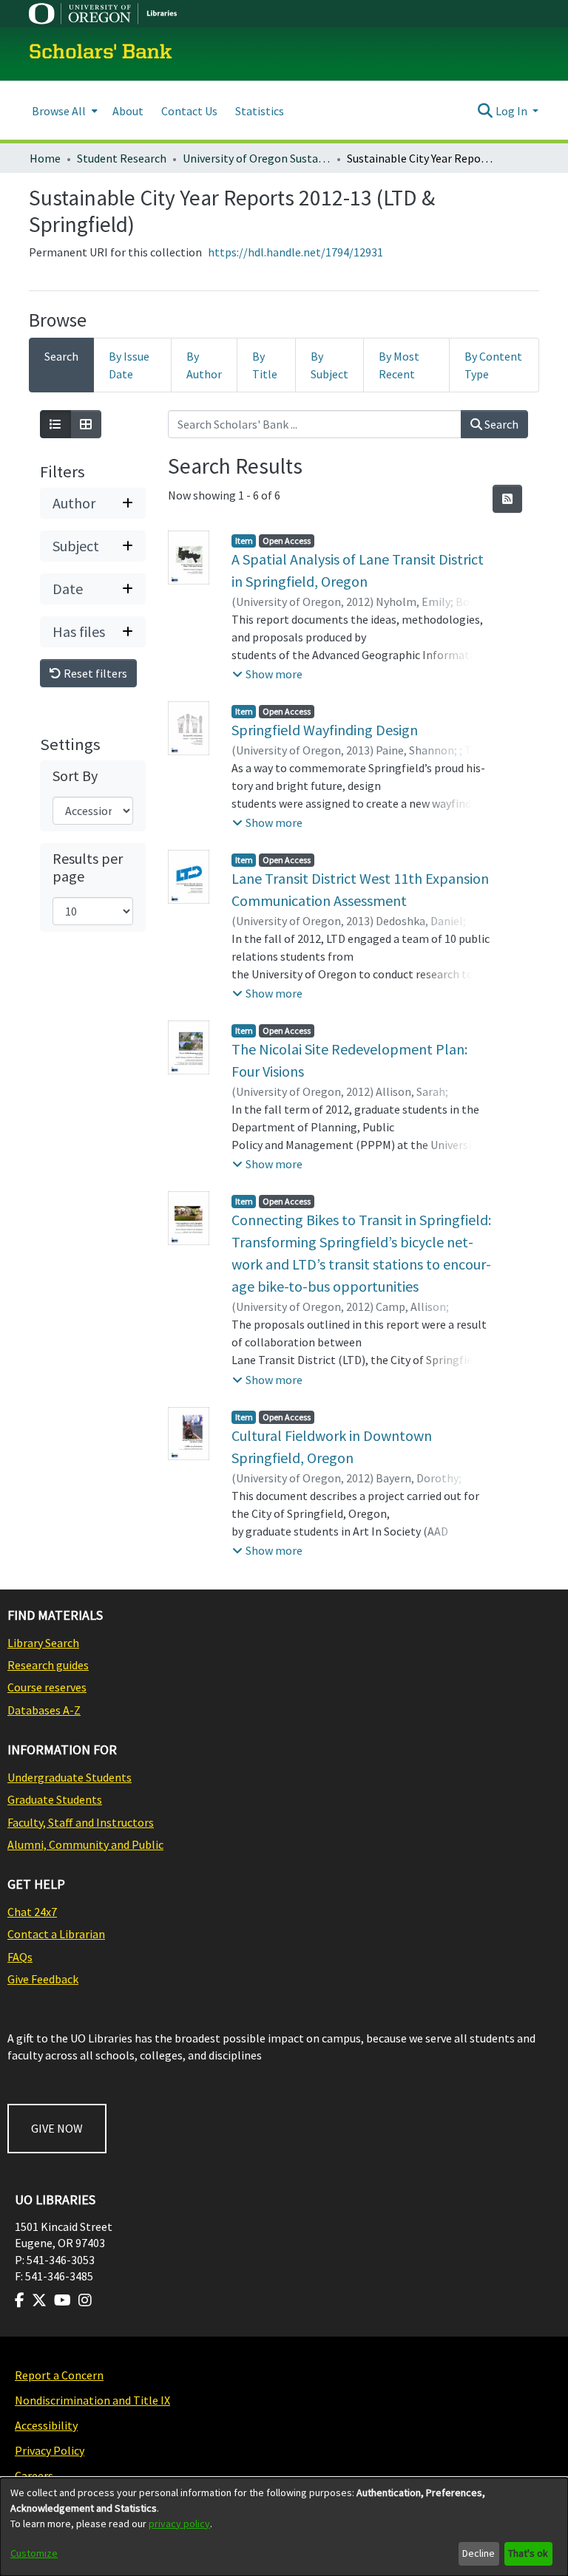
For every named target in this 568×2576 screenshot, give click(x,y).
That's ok (528, 2553)
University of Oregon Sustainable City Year (257, 158)
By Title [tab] (265, 365)
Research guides (48, 1665)
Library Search (43, 1643)
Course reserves (47, 1687)
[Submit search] (486, 111)
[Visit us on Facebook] (20, 2300)
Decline (479, 2553)
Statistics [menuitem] (260, 111)
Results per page (88, 868)
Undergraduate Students (70, 1777)
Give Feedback (43, 1979)
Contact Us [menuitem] (189, 111)
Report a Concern (59, 2375)
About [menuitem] (128, 111)
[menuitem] (63, 110)
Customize (34, 2553)
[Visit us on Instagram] (85, 2300)
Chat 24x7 (32, 1912)
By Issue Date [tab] (129, 365)
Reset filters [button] (94, 673)
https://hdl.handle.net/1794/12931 (295, 252)
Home (45, 158)
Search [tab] (61, 356)
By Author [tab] (204, 365)
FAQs (20, 1957)
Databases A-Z (44, 1710)
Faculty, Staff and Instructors (81, 1822)
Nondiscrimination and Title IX (92, 2400)
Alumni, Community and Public (85, 1844)
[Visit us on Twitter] (39, 2300)
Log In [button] (513, 111)
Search (500, 424)
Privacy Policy (50, 2450)
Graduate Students (55, 1799)
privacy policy (179, 2524)
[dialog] (284, 2527)
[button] (267, 674)
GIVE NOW (57, 2128)
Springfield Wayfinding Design (325, 730)
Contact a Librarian (56, 1934)
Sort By (75, 776)
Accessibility (46, 2425)
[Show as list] (55, 424)
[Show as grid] (86, 424)
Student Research (122, 158)
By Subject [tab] (329, 365)
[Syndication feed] (507, 499)
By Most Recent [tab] (399, 365)
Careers (34, 2476)
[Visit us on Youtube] (62, 2300)
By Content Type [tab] (493, 365)
